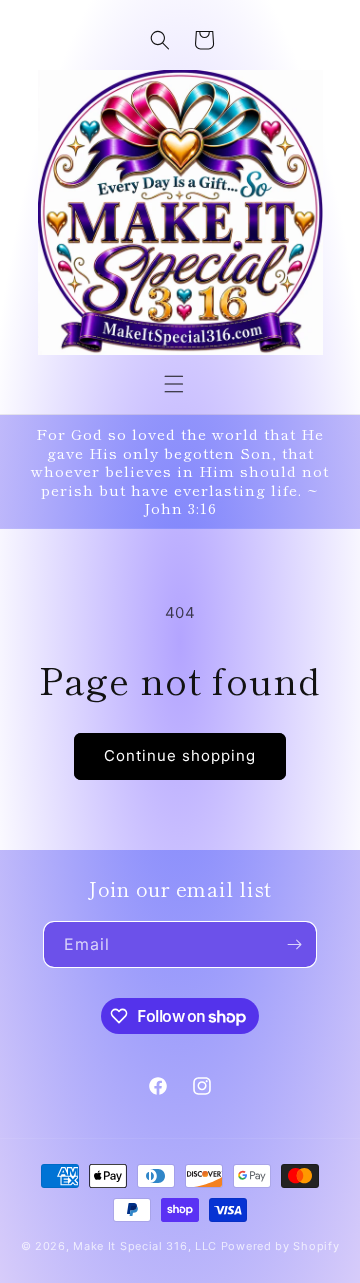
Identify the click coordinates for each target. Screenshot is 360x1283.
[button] (174, 384)
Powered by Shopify (280, 1246)
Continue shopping (180, 755)
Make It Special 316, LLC (145, 1246)
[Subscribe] (294, 944)
